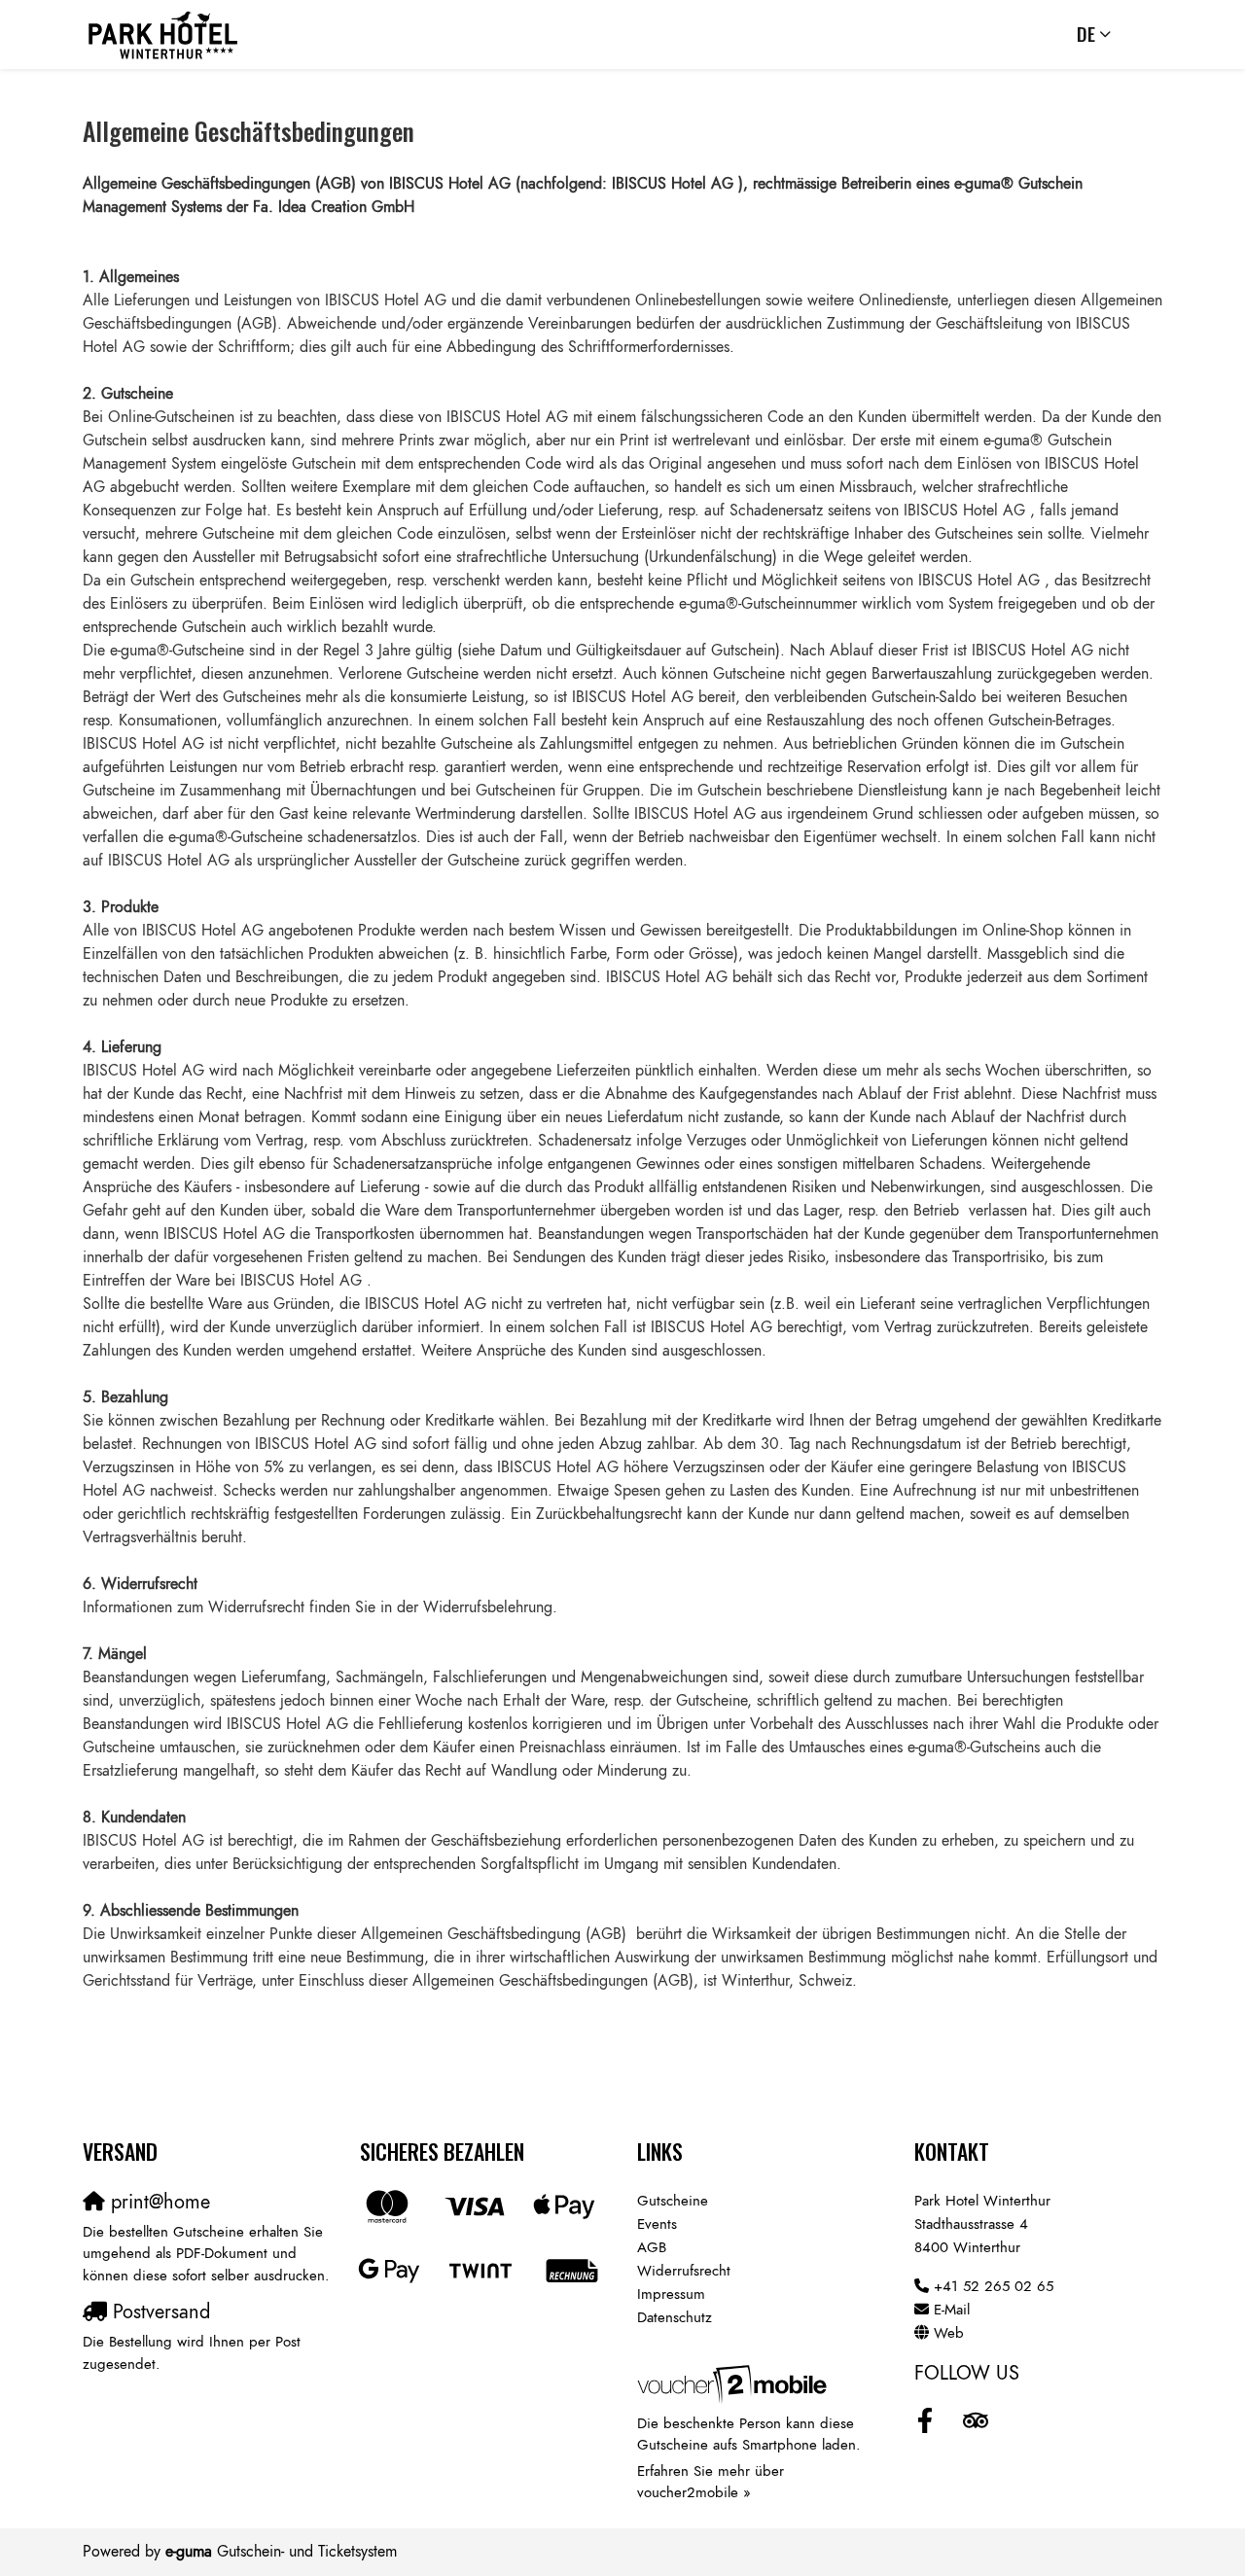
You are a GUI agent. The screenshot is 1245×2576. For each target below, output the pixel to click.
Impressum (671, 2294)
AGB (652, 2247)
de (1086, 34)
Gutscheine (673, 2201)
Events (657, 2224)
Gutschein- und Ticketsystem (281, 2552)
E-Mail (952, 2310)
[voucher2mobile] (735, 2383)
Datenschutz (675, 2317)
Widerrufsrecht (684, 2271)
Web (949, 2333)
